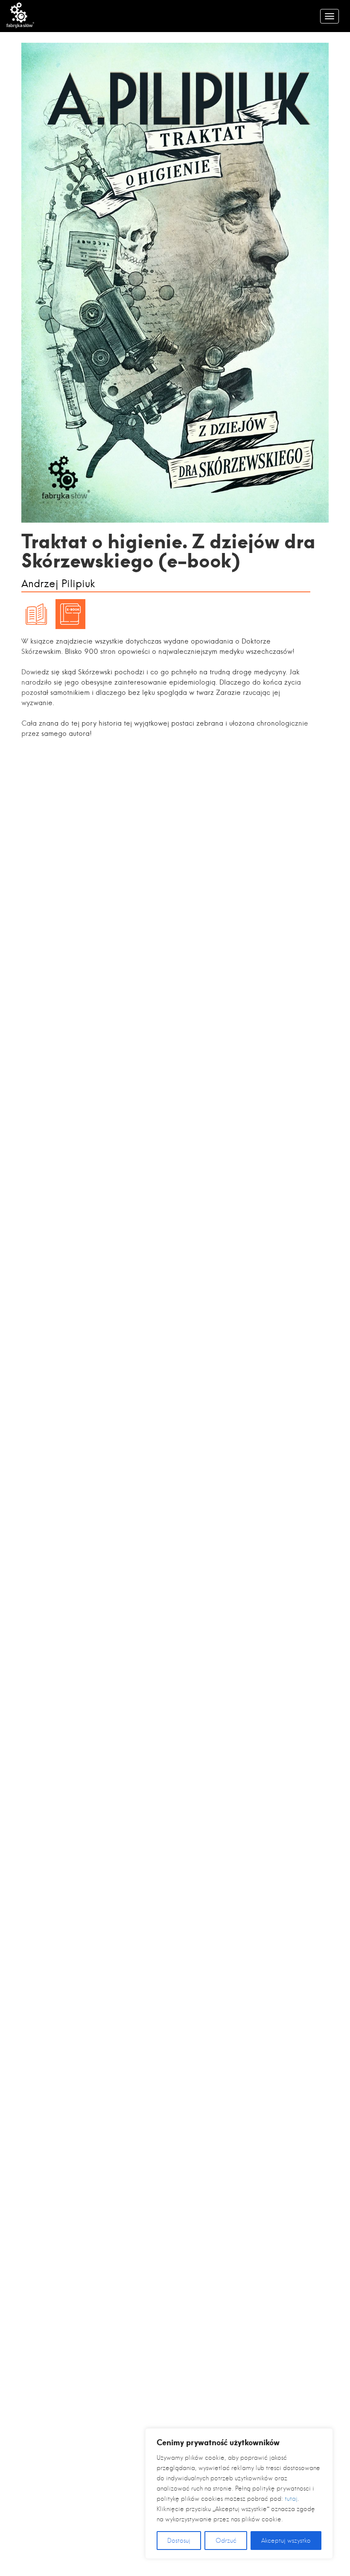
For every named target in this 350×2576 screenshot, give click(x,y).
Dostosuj (179, 2541)
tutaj (291, 2499)
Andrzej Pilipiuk (58, 584)
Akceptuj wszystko (286, 2541)
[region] (239, 2494)
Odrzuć (226, 2541)
